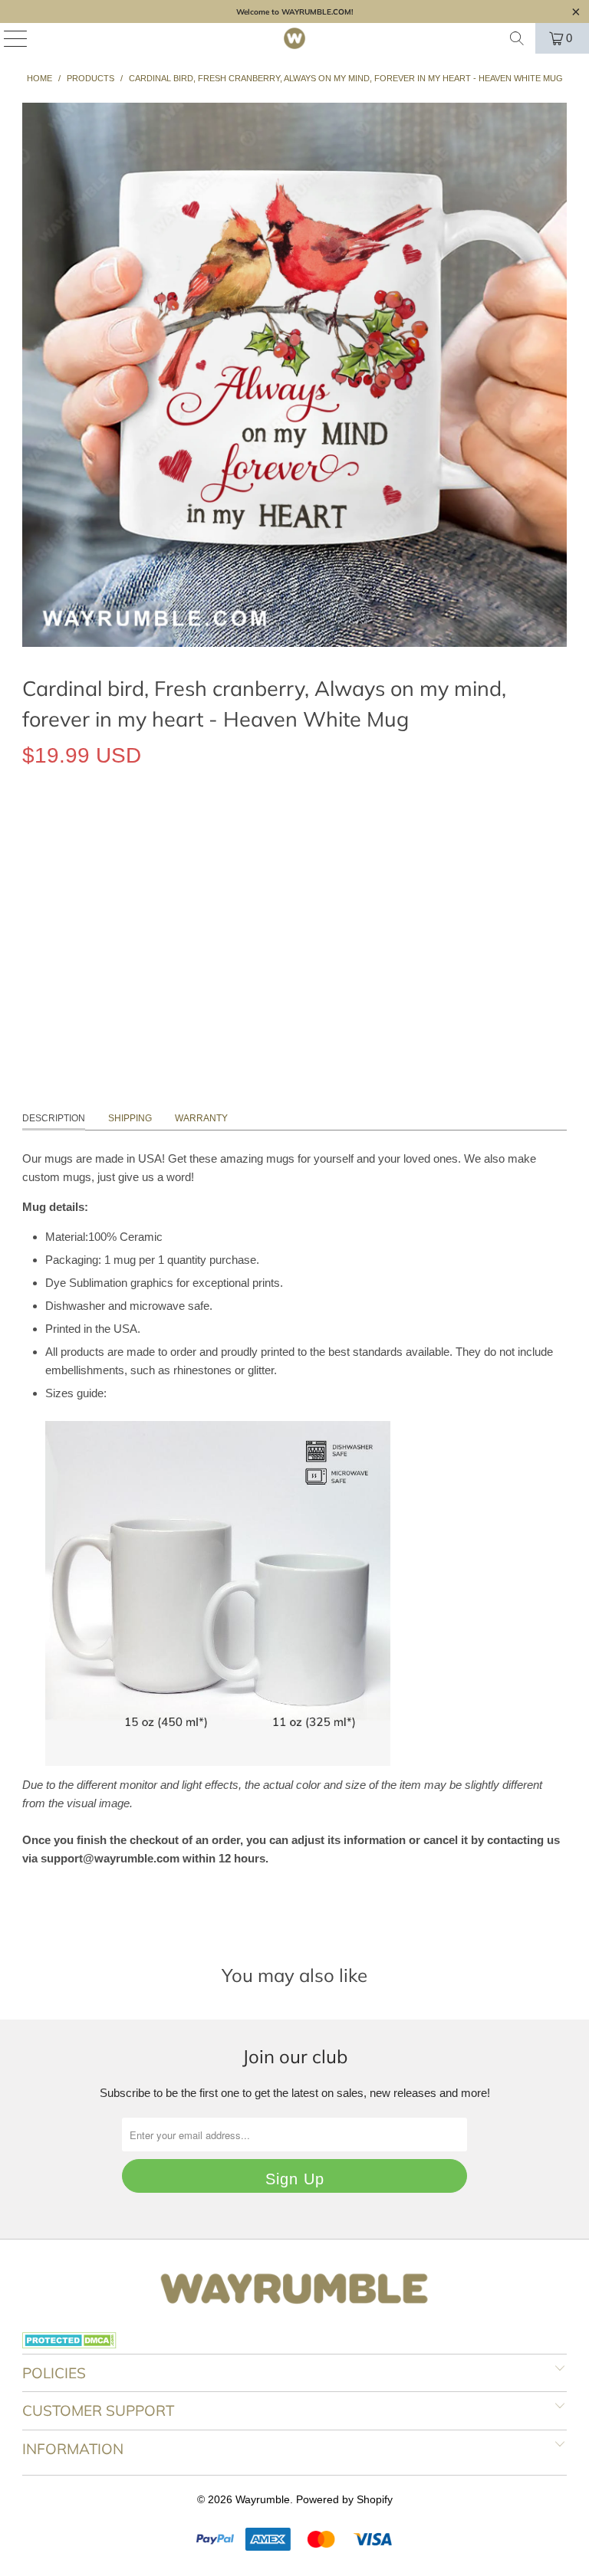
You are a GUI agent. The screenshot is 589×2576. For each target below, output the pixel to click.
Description (54, 1118)
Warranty (201, 1118)
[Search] (517, 38)
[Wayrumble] (294, 38)
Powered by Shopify (344, 2499)
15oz (90, 826)
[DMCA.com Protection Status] (69, 2345)
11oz (43, 826)
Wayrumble (263, 2499)
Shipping (130, 1118)
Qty (30, 870)
